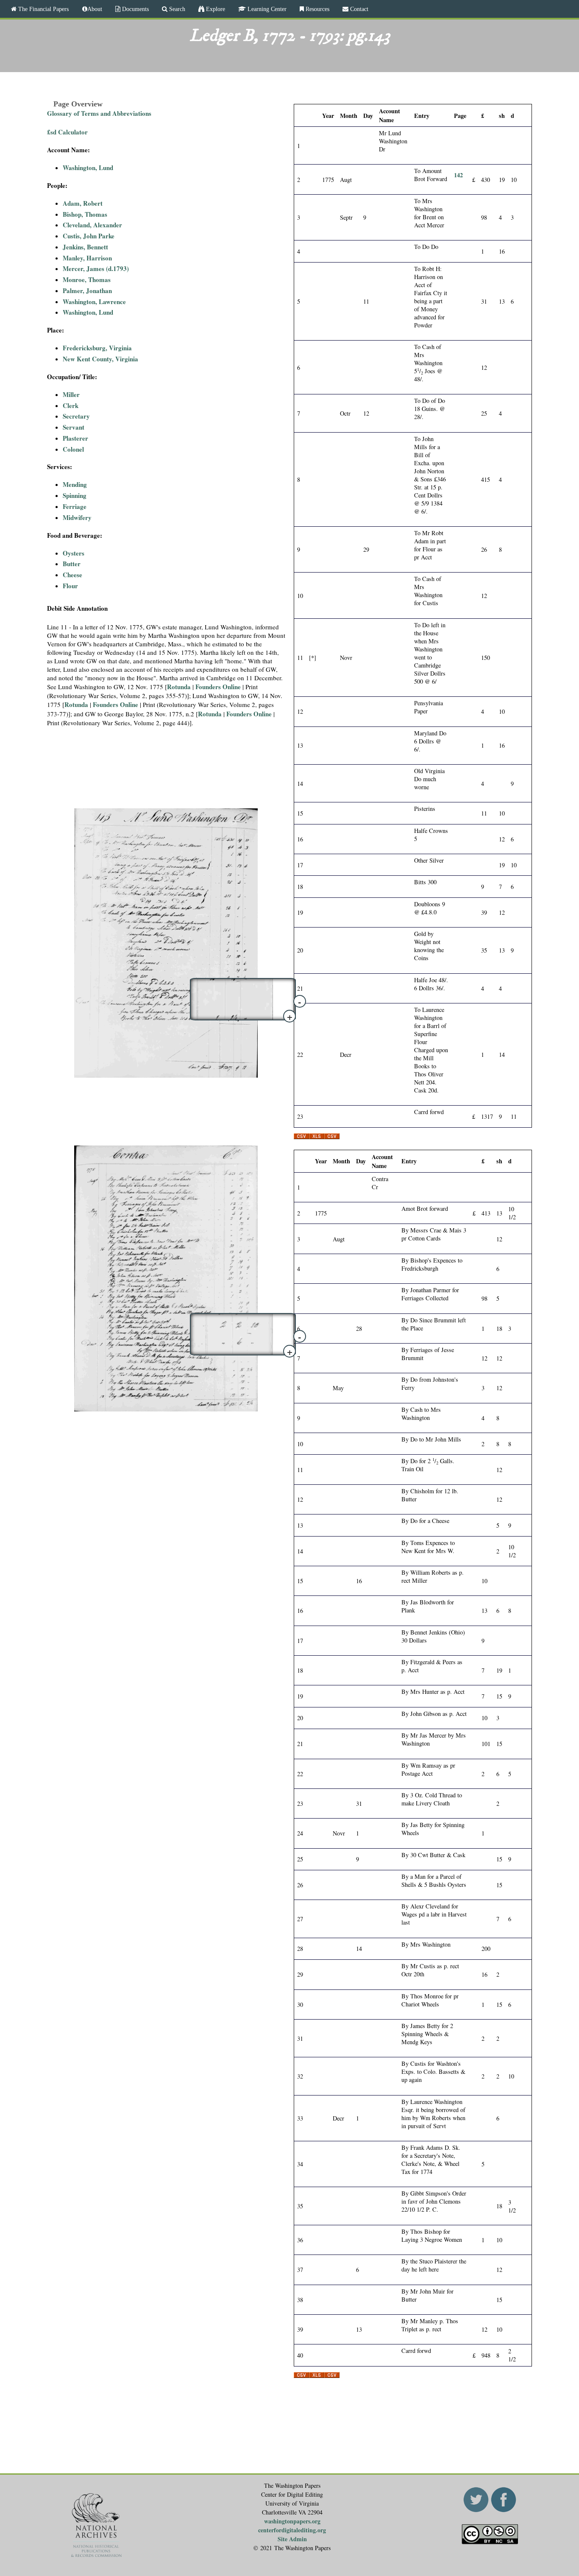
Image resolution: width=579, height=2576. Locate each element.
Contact (358, 9)
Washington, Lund (88, 168)
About (95, 9)
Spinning (75, 495)
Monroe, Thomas (87, 279)
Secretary (76, 416)
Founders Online (219, 687)
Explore (215, 9)
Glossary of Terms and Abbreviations (99, 113)
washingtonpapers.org (292, 2521)
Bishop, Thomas (85, 214)
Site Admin (292, 2539)
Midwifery (77, 517)
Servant (74, 427)
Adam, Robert (83, 203)
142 (458, 175)
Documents (135, 9)
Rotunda (179, 687)
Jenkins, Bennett (85, 247)
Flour (70, 586)
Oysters (74, 553)
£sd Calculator (67, 132)
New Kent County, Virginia (100, 359)
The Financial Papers (43, 9)
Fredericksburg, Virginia (97, 348)
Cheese (72, 575)
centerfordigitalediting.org (292, 2530)
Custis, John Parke (89, 236)
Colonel (73, 449)
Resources (317, 9)
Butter (72, 564)
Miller (71, 394)
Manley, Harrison (87, 258)
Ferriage (75, 506)
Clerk (71, 405)
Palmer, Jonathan (87, 291)
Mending (75, 484)
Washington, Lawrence (94, 302)
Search (176, 9)
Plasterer (75, 438)
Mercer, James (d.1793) (96, 268)
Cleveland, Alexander (92, 225)
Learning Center (266, 9)
